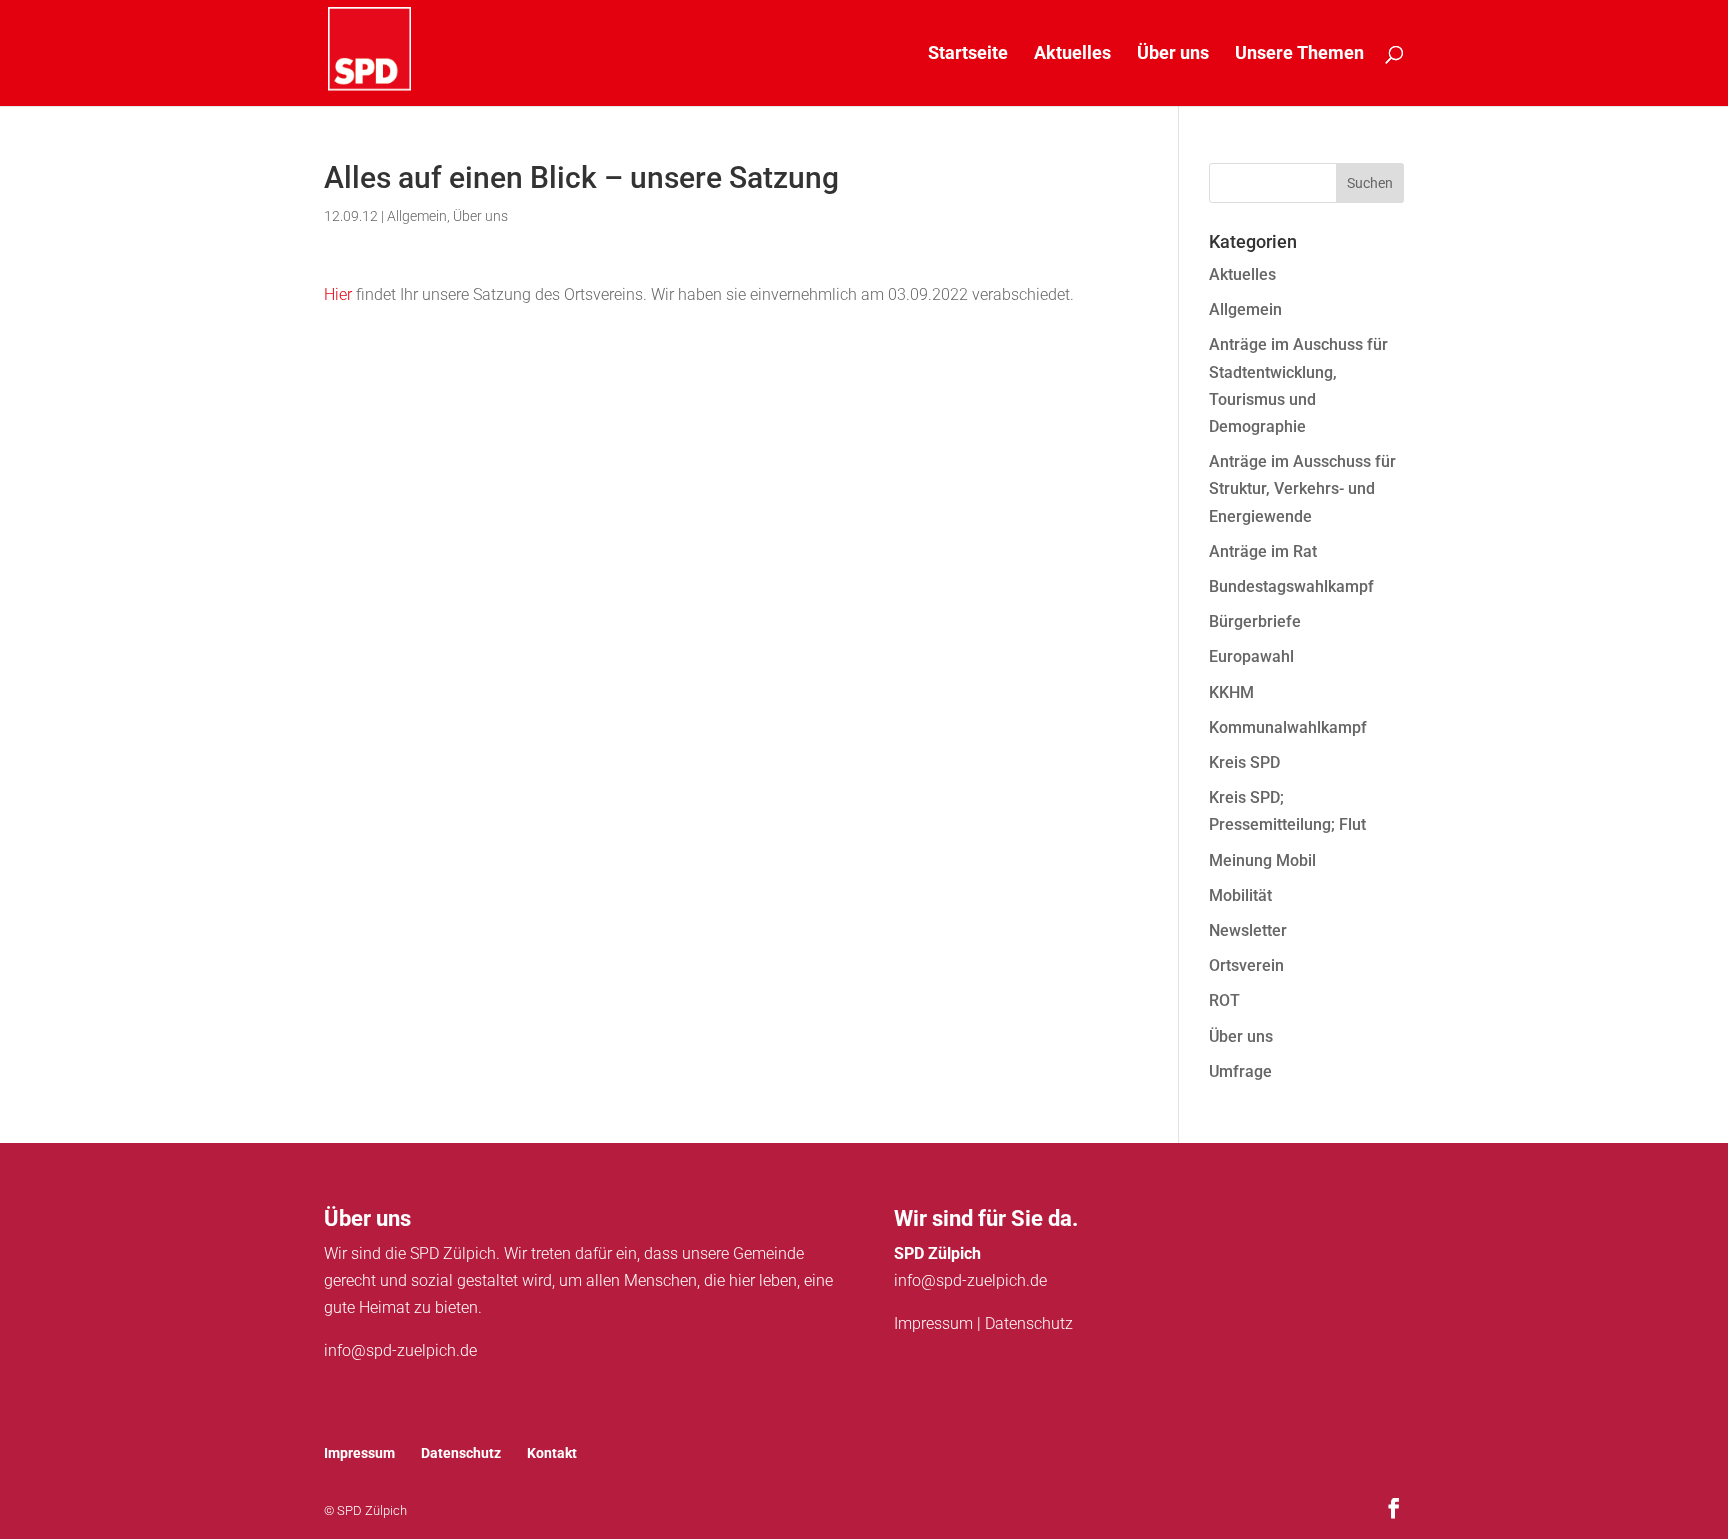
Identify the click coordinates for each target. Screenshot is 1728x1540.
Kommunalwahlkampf (1288, 727)
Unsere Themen (1299, 54)
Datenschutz (1029, 1323)
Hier (338, 294)
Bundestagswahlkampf (1291, 586)
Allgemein (417, 216)
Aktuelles (1072, 54)
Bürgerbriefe (1255, 621)
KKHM (1231, 692)
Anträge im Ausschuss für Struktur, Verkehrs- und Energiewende (1302, 488)
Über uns (1173, 54)
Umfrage (1240, 1071)
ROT (1224, 1000)
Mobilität (1240, 895)
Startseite (968, 54)
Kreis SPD (1244, 762)
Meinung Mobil (1262, 860)
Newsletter (1248, 930)
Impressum (933, 1323)
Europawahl (1251, 656)
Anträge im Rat (1263, 551)
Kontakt (552, 1453)
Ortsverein (1246, 965)
